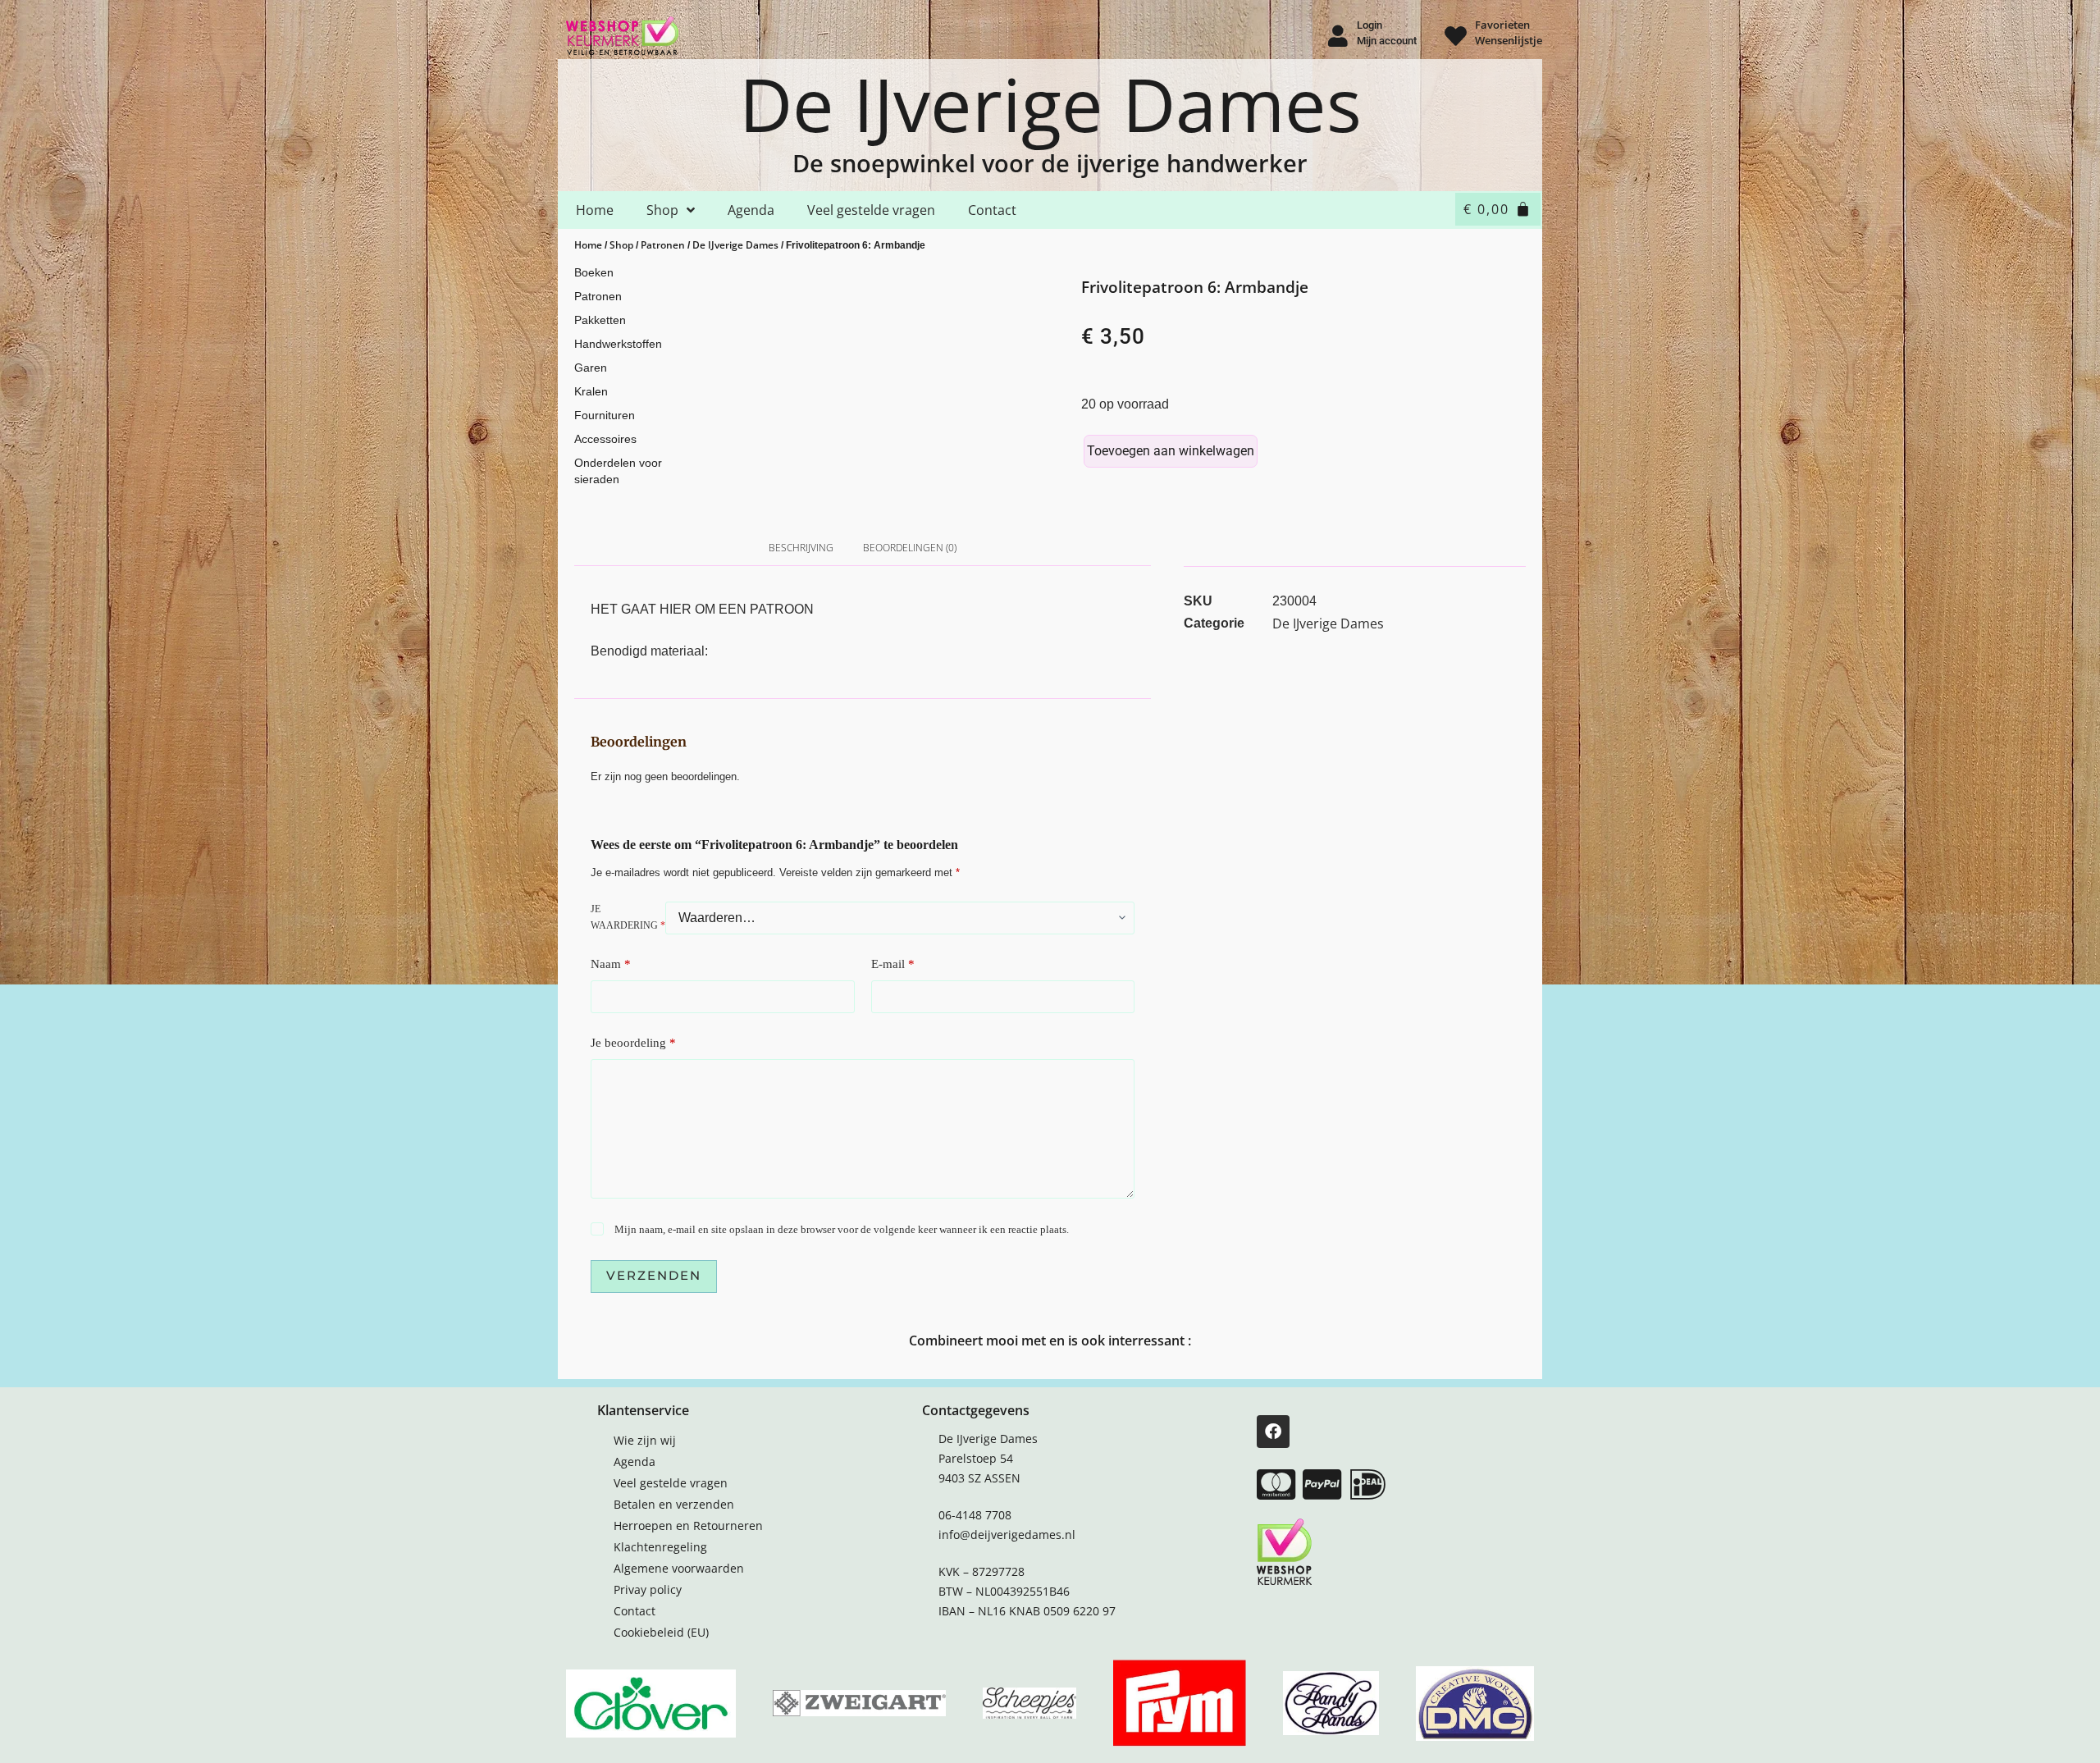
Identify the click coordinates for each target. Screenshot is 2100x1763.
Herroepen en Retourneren (688, 1525)
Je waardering (628, 917)
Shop (662, 210)
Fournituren (605, 415)
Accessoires (605, 439)
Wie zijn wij (645, 1440)
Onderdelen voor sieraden (618, 471)
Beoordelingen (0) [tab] (910, 548)
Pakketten (600, 320)
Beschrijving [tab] (801, 548)
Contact (992, 210)
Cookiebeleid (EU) (661, 1632)
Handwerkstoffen (618, 344)
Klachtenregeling (660, 1547)
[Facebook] (1273, 1432)
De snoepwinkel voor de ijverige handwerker (1050, 163)
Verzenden (654, 1275)
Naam (611, 964)
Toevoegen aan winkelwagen (1171, 451)
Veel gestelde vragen (871, 210)
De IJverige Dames (1050, 103)
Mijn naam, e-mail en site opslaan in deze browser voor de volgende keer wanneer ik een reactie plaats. (842, 1229)
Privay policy (648, 1589)
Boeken (594, 272)
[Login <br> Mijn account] (1338, 36)
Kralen (591, 391)
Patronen (663, 245)
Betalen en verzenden (674, 1504)
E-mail (893, 964)
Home (595, 210)
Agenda (751, 210)
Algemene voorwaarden (679, 1568)
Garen (591, 368)
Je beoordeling (633, 1043)
